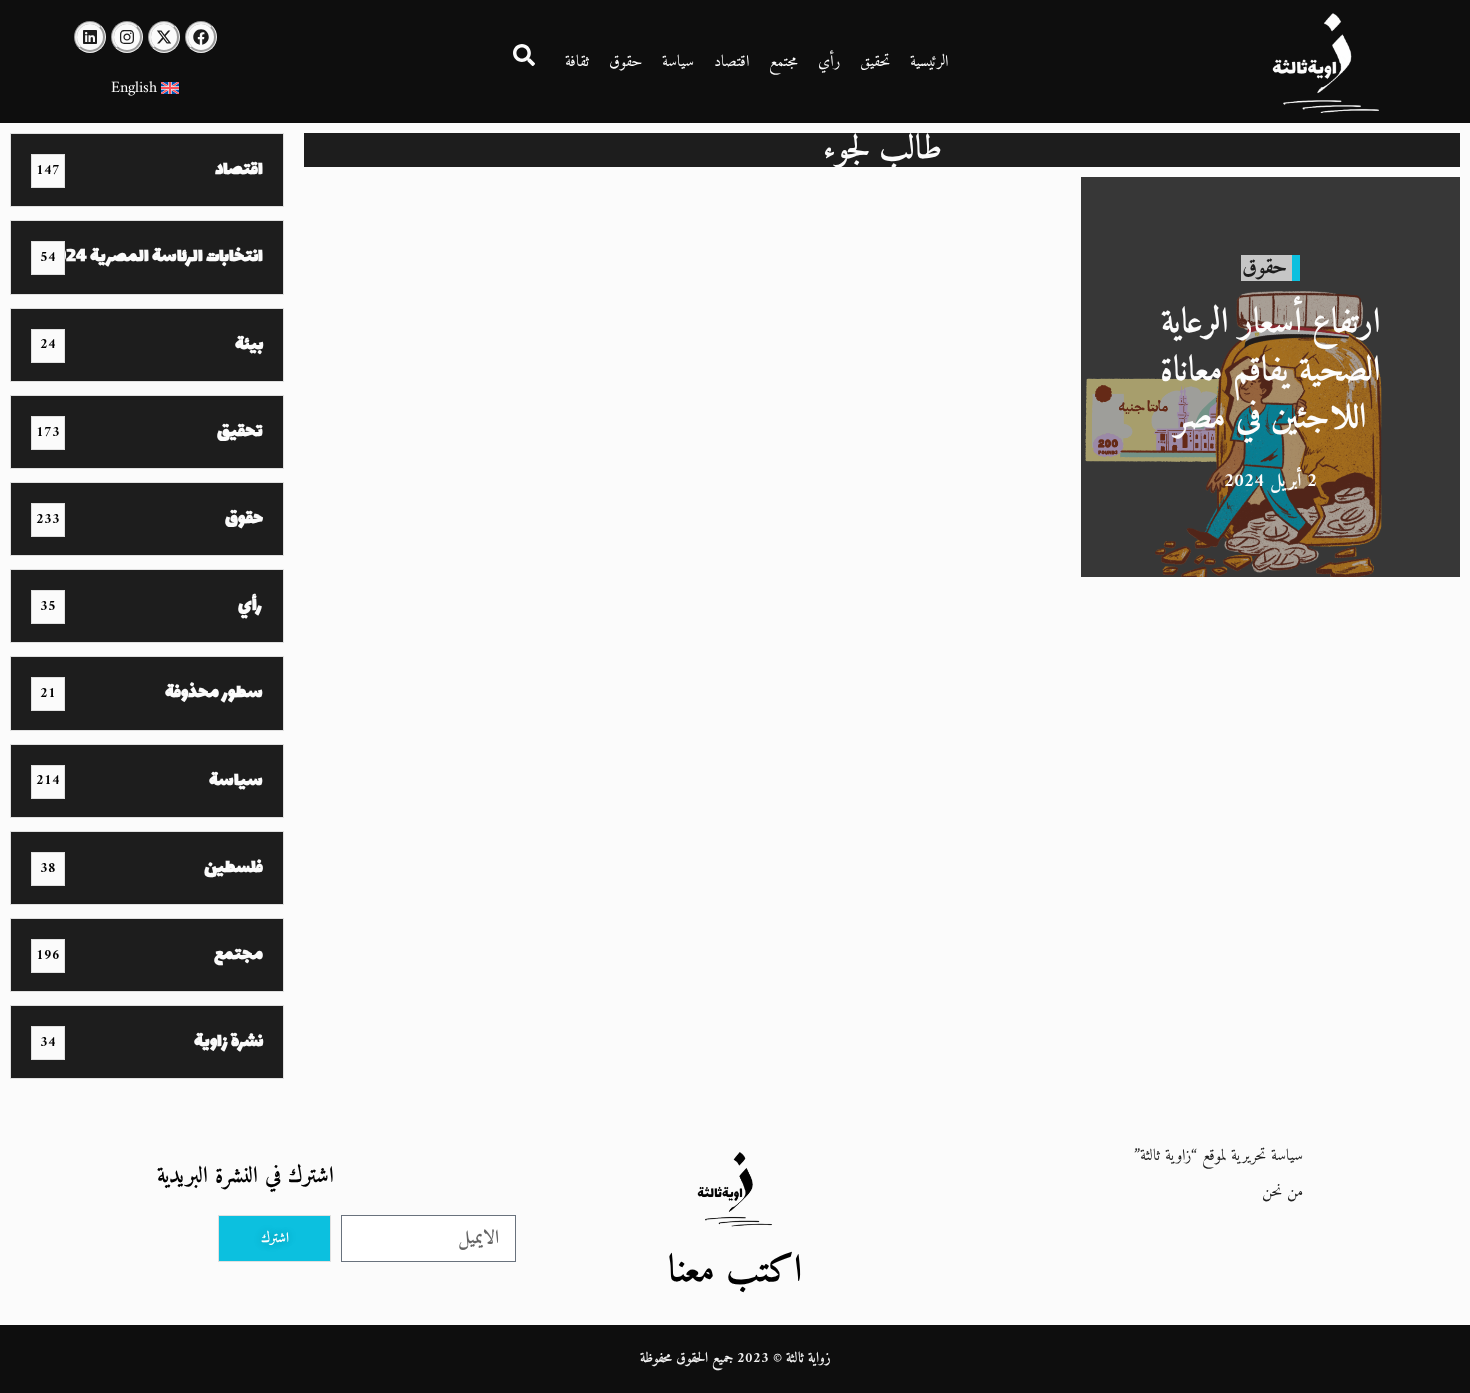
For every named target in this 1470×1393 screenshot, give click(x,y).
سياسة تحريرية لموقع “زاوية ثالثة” (1218, 1156)
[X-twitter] (164, 37)
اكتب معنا (735, 1271)
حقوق (625, 62)
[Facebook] (201, 37)
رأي (829, 62)
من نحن (1282, 1192)
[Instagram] (127, 37)
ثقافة (577, 62)
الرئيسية (929, 62)
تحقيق (875, 62)
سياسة (678, 62)
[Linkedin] (90, 37)
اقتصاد (731, 62)
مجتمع (783, 62)
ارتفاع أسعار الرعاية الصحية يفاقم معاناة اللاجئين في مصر (1270, 371)
